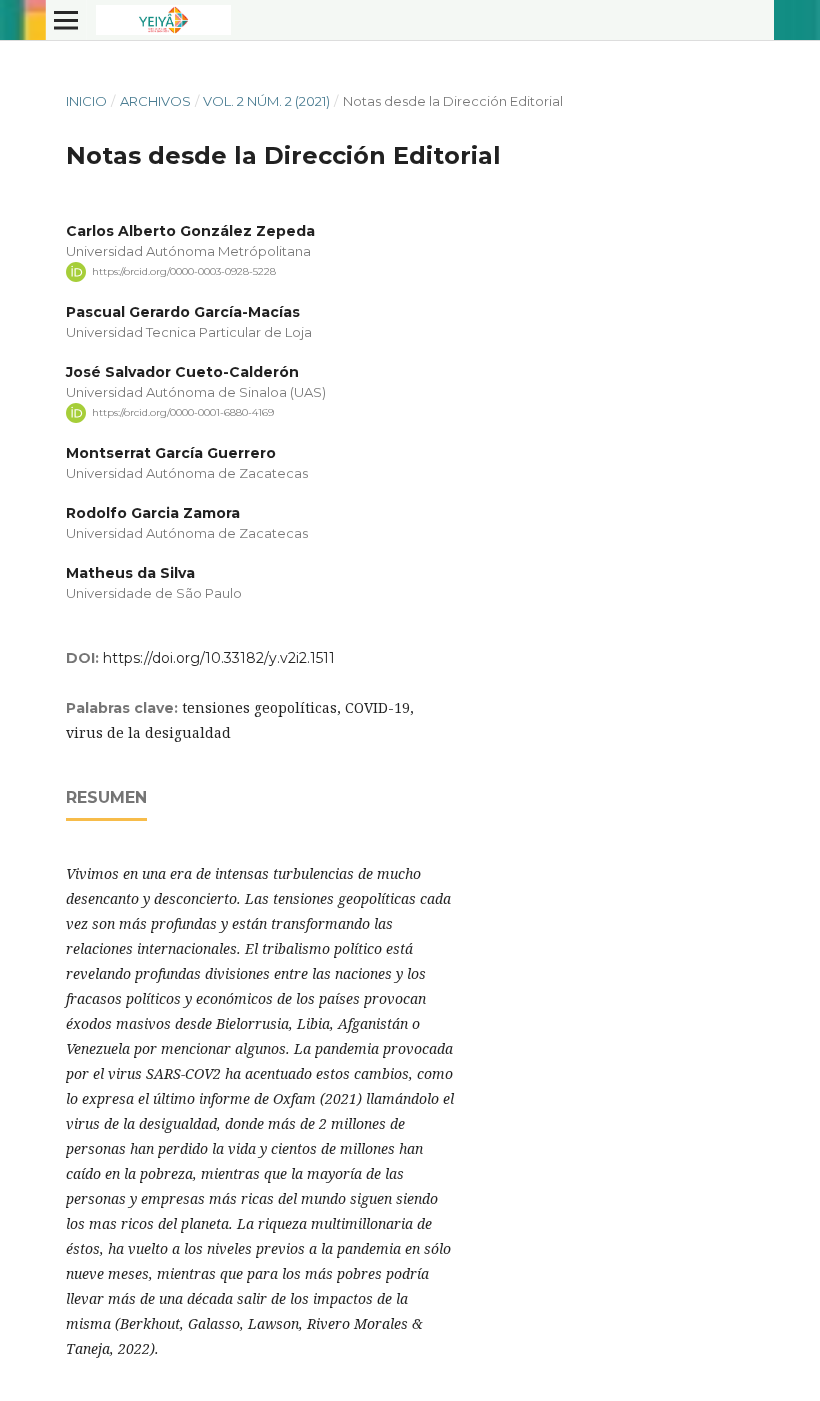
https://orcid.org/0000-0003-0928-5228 (184, 271)
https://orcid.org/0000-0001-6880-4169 (183, 412)
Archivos (155, 101)
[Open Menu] (66, 20)
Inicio (86, 101)
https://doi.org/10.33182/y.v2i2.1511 (219, 658)
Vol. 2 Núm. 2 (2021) (266, 101)
